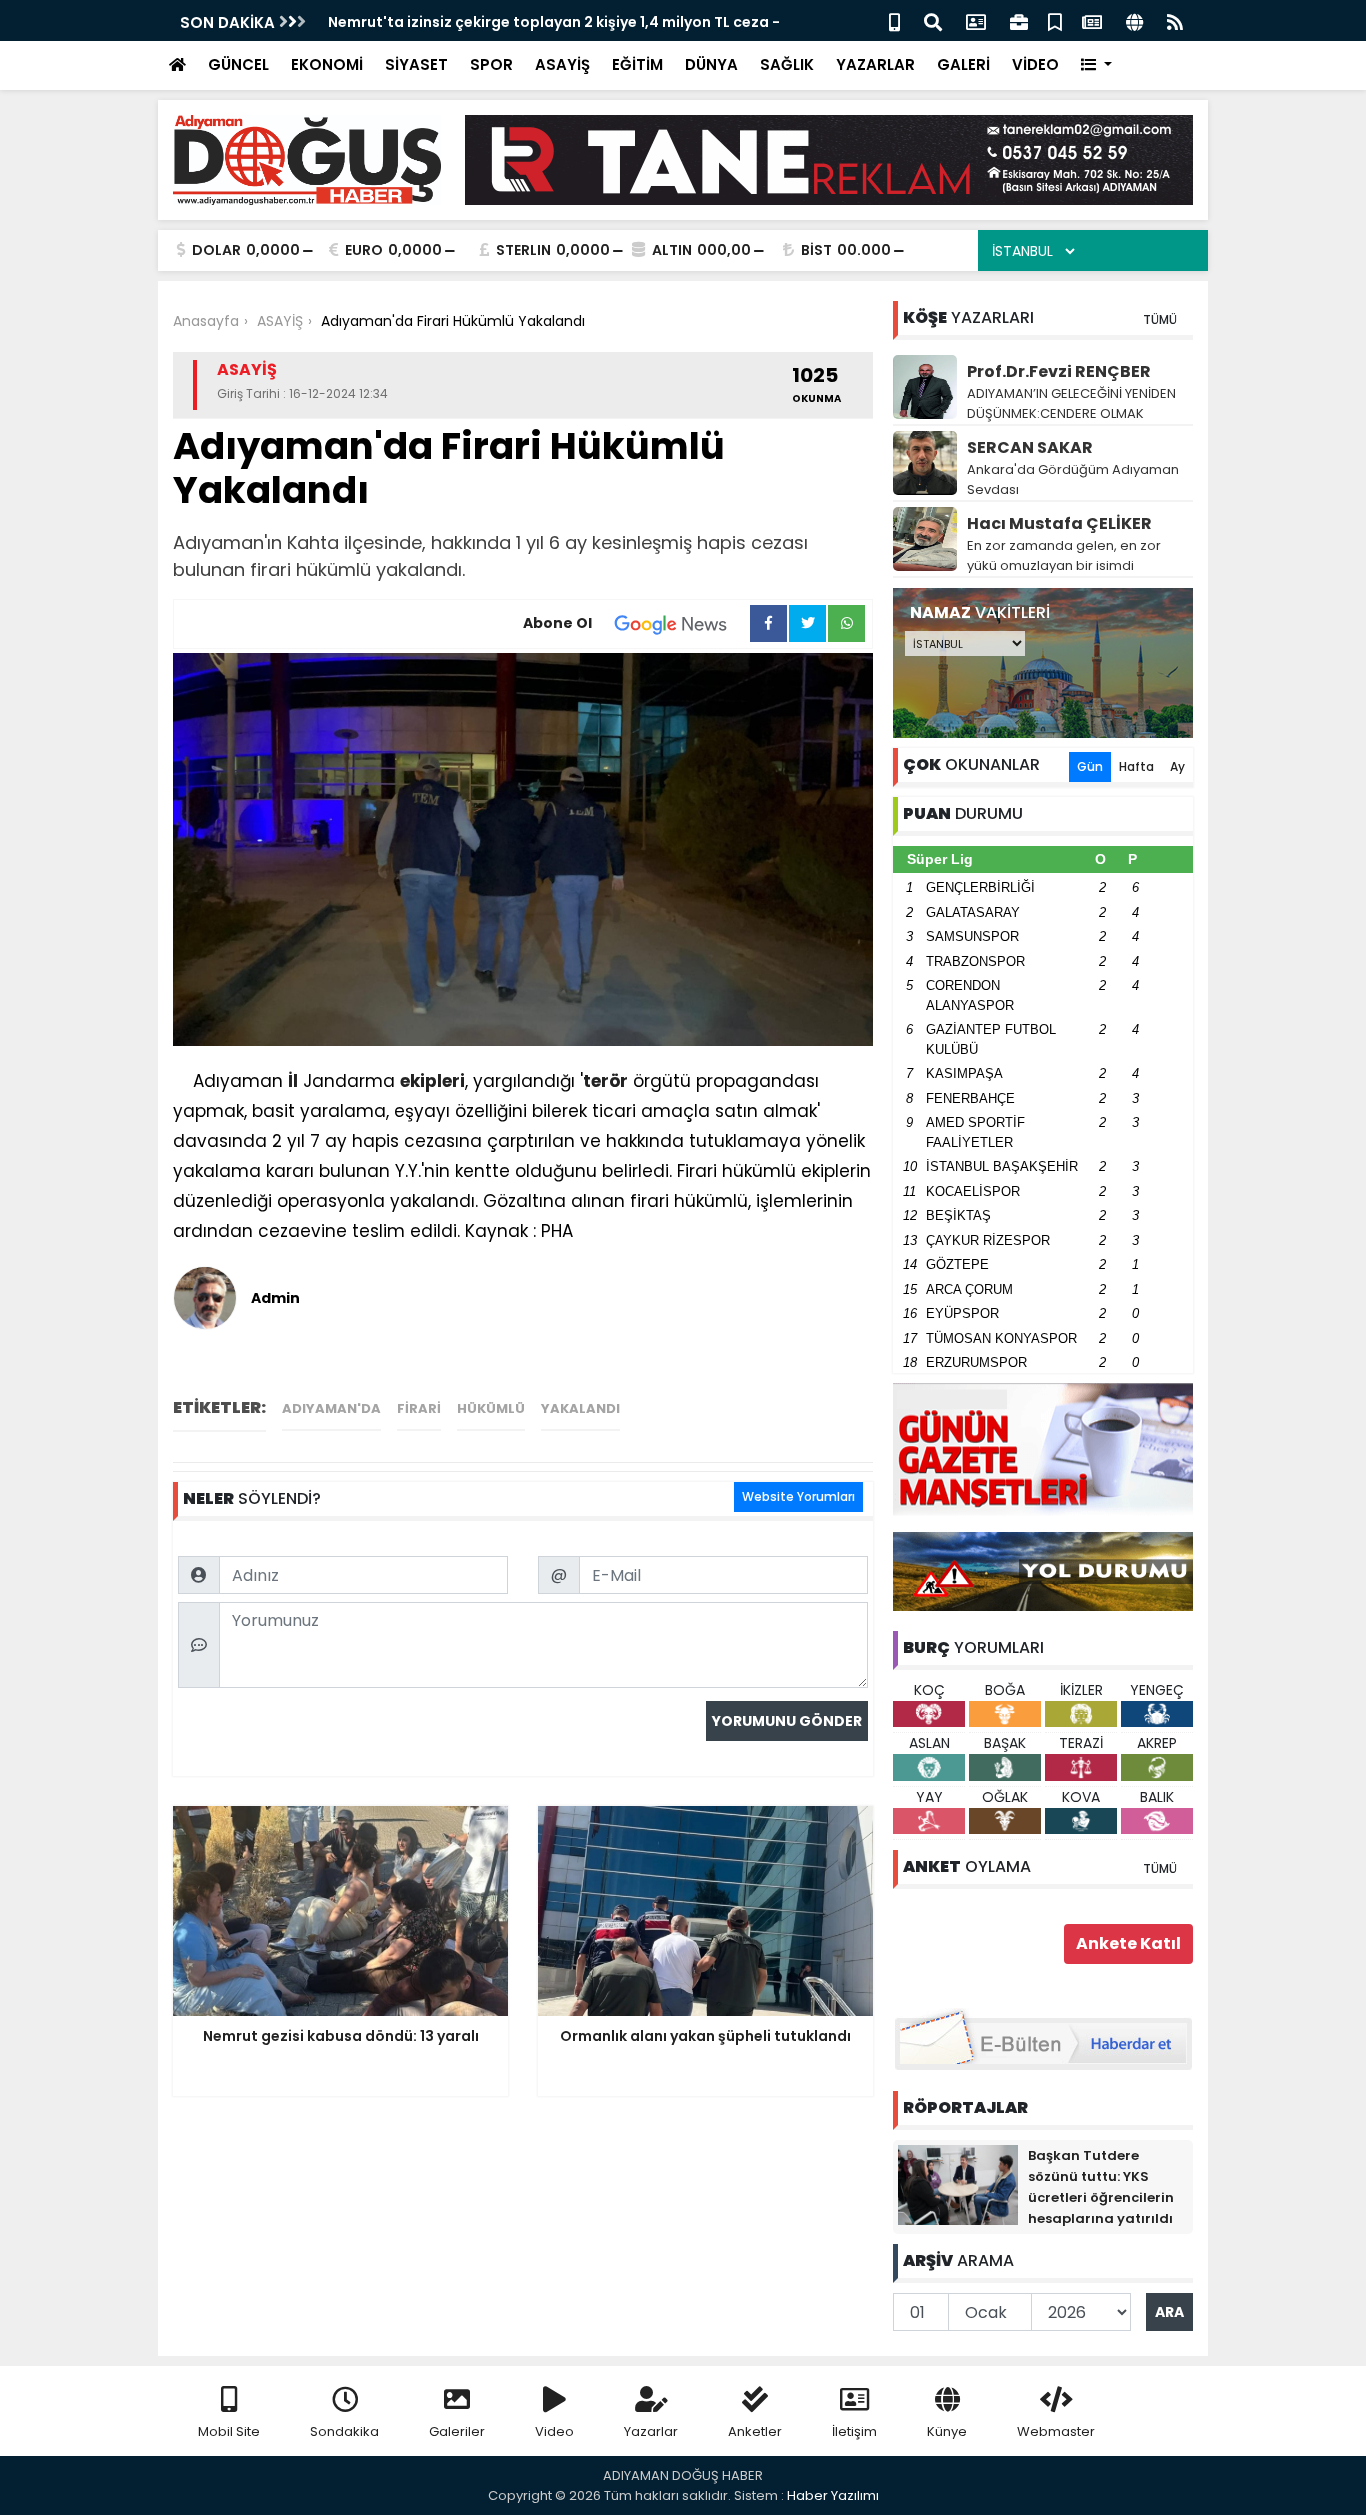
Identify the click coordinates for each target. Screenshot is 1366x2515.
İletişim (854, 2431)
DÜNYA (711, 64)
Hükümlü (491, 1408)
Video (554, 2431)
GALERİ (963, 64)
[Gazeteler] (1092, 20)
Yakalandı (580, 1408)
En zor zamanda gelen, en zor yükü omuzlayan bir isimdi (1064, 555)
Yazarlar (651, 2431)
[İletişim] (976, 20)
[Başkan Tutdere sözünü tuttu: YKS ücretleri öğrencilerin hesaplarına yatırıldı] (958, 2184)
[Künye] (1134, 20)
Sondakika (344, 2431)
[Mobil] (894, 20)
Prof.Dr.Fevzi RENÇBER (1059, 371)
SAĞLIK (787, 64)
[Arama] (933, 20)
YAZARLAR (875, 64)
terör (605, 1081)
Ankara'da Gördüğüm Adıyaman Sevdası (1073, 479)
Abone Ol (557, 623)
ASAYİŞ (562, 64)
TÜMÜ (1160, 319)
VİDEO (1035, 64)
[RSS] (1175, 20)
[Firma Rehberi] (1019, 20)
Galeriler (457, 2431)
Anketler (755, 2431)
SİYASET (416, 64)
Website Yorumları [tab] (798, 1496)
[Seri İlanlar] (1055, 20)
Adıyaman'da (331, 1408)
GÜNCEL (238, 64)
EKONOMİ (327, 64)
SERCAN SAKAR (1030, 447)
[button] (1096, 65)
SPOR (491, 64)
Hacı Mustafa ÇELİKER (1059, 523)
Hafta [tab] (1136, 766)
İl (293, 1081)
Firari (419, 1408)
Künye (947, 2431)
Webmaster (1056, 2431)
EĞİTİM (637, 64)
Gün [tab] (1090, 766)
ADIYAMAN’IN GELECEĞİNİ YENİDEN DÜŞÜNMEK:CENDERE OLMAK (1071, 403)
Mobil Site (229, 2431)
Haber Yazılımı (833, 2495)
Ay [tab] (1177, 766)
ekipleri (432, 1081)
